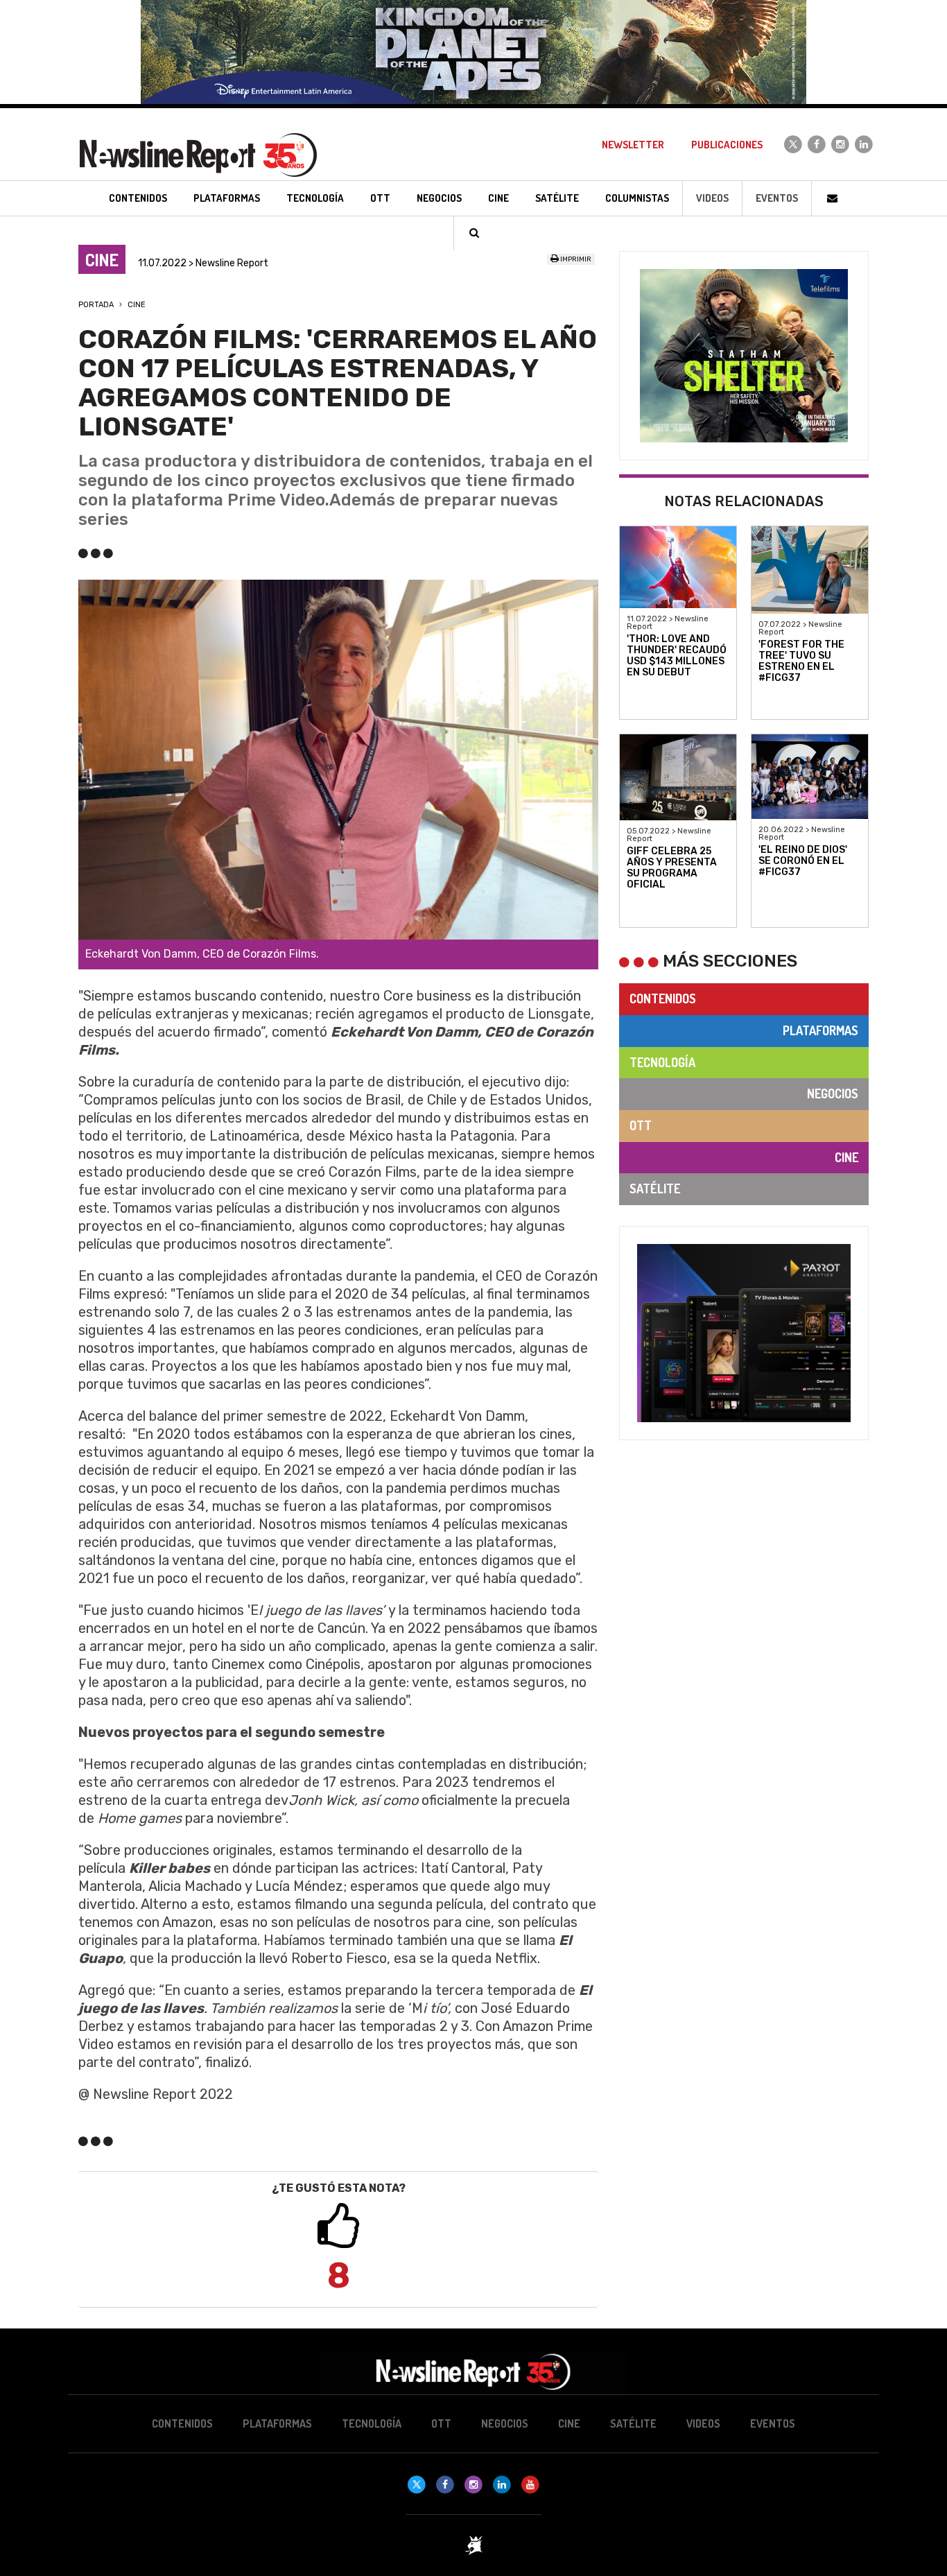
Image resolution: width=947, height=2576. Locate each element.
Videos (712, 198)
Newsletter (633, 145)
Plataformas (820, 1030)
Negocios (833, 1093)
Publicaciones (727, 145)
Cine (137, 305)
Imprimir (575, 259)
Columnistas (637, 198)
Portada (96, 305)
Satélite (655, 1188)
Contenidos (663, 999)
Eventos (777, 198)
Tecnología (662, 1062)
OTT (641, 1125)
